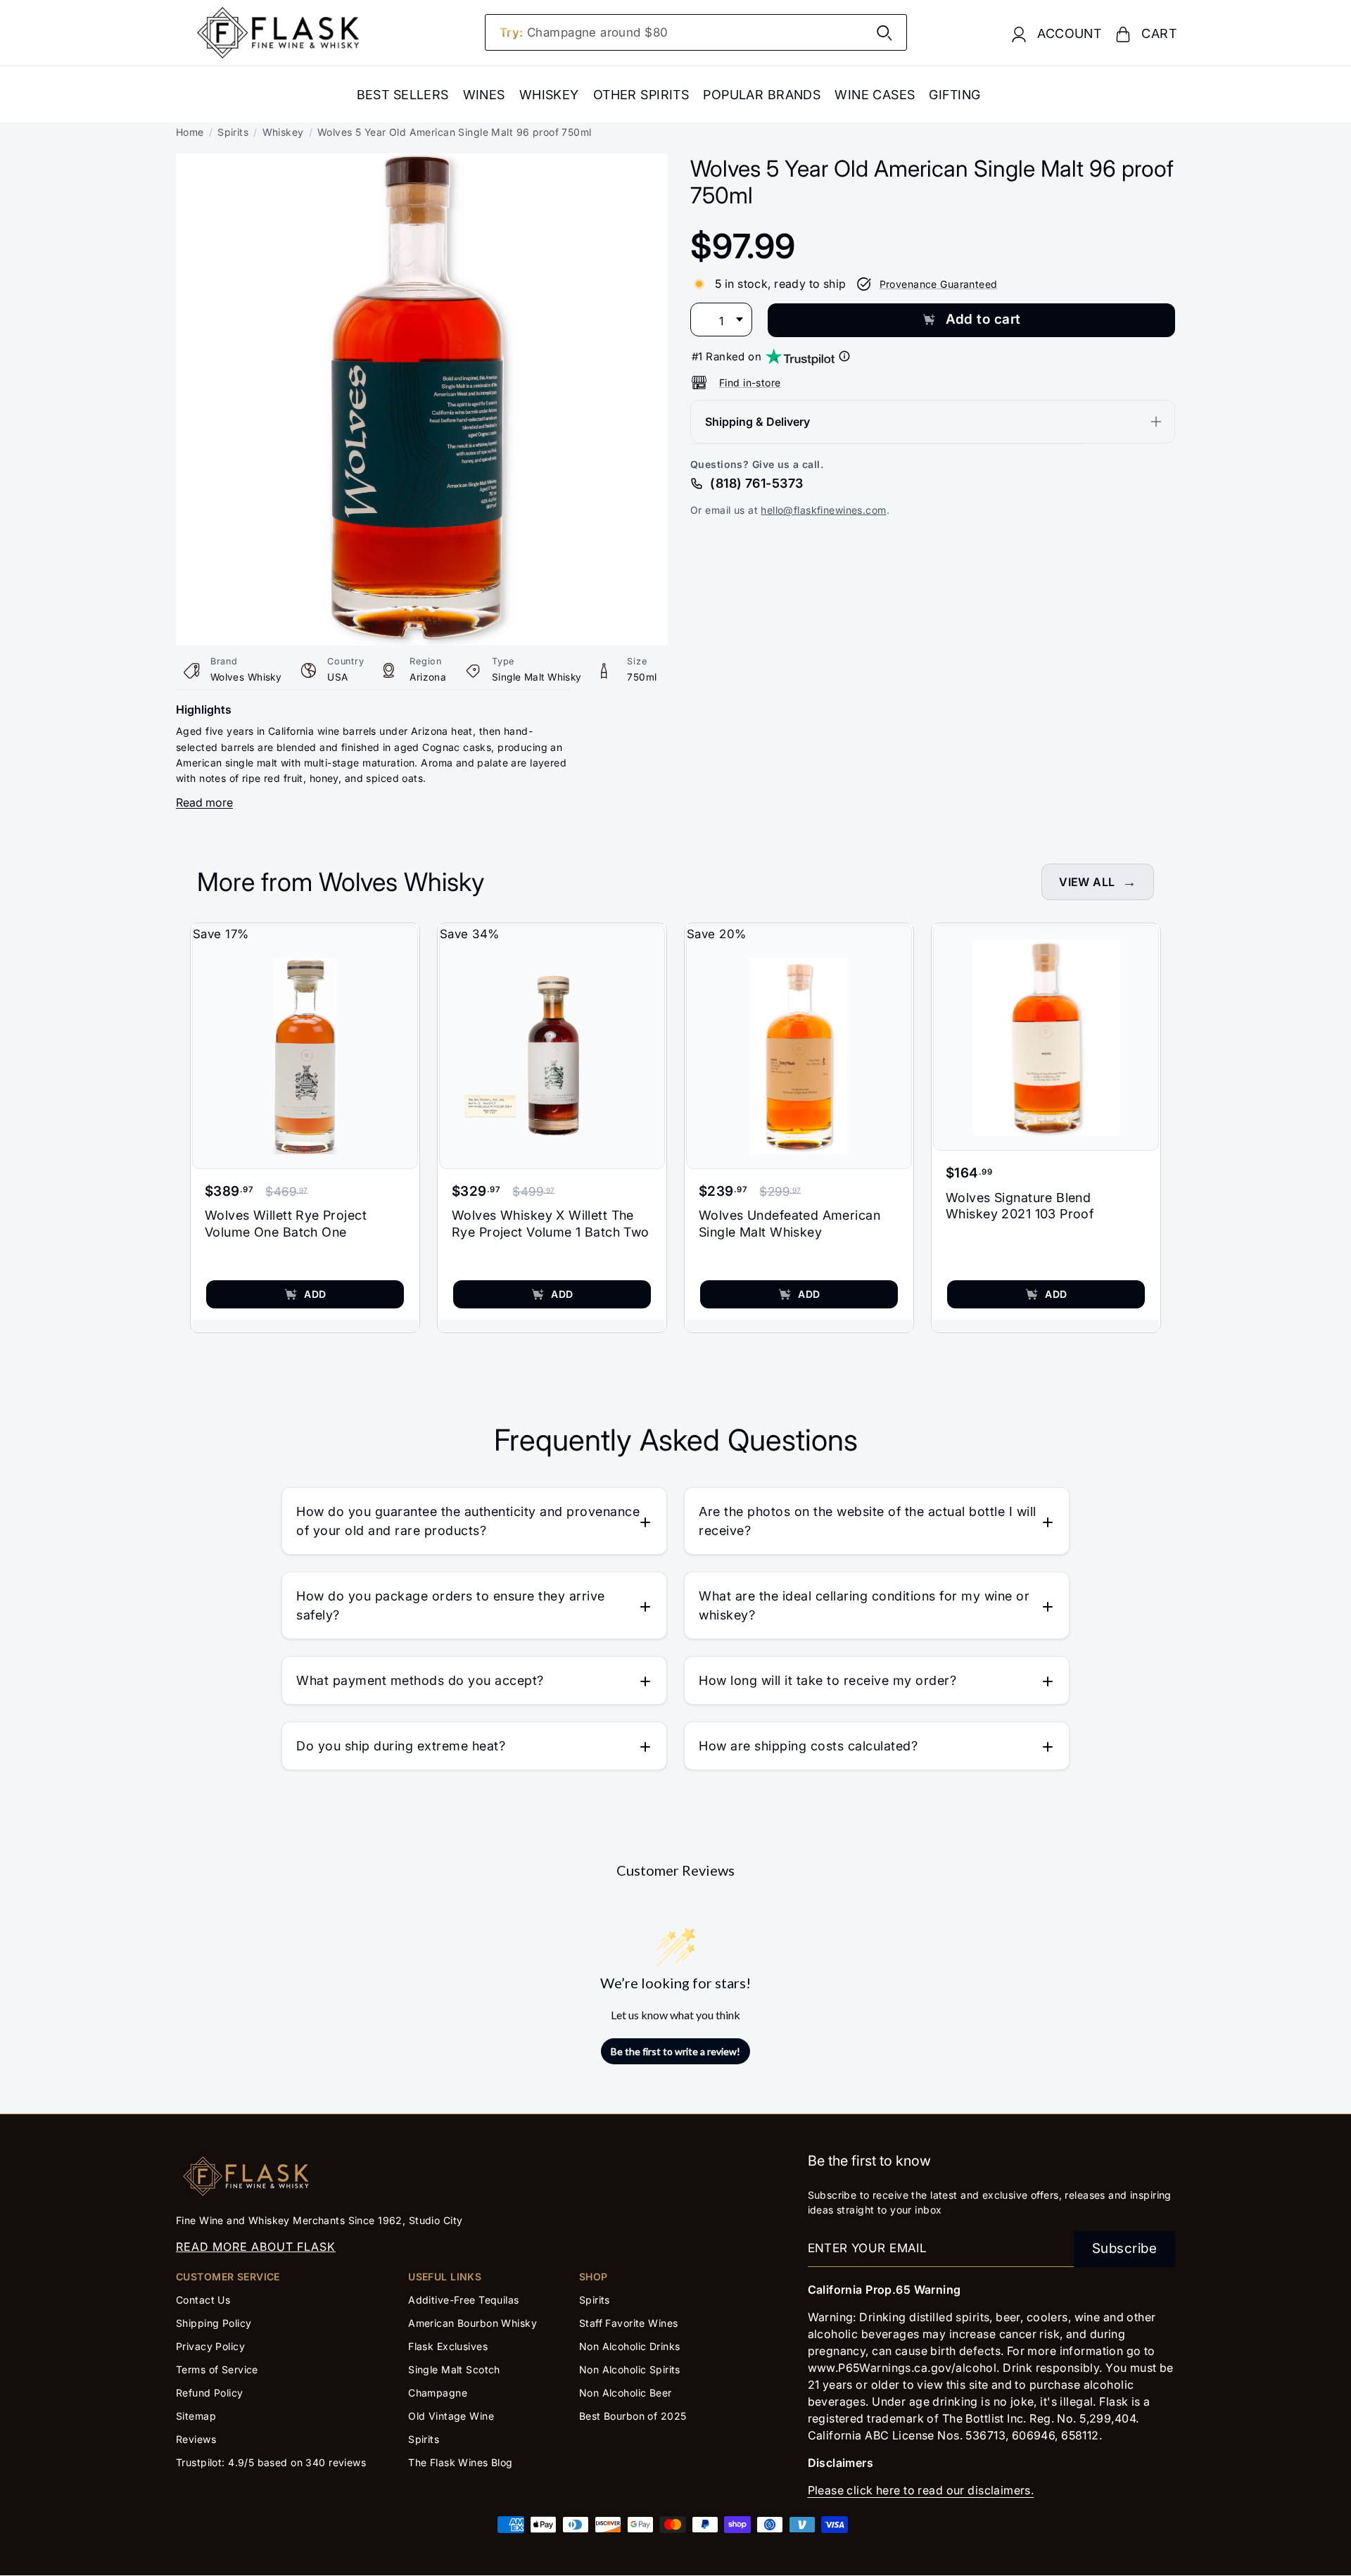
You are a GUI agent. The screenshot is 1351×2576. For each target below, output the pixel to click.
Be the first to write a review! (675, 2051)
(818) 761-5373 (756, 483)
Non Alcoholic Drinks (630, 2346)
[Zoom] (422, 163)
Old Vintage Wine (451, 2416)
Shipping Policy (214, 2323)
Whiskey (549, 95)
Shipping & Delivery (757, 422)
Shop (594, 2277)
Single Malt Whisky (537, 677)
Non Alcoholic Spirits (630, 2369)
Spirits (233, 132)
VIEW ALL (1087, 882)
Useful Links (445, 2277)
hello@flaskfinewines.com (823, 510)
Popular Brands (762, 95)
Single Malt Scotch (456, 2369)
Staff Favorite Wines (629, 2323)
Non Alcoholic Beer (626, 2393)
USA (337, 677)
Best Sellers (403, 95)
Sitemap (196, 2416)
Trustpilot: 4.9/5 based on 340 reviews (271, 2462)
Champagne (438, 2393)
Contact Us (203, 2300)
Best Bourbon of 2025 (633, 2416)
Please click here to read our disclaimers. (921, 2490)
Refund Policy (210, 2393)
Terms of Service (217, 2369)
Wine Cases (875, 95)
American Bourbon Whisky (472, 2323)
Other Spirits (641, 95)
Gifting (954, 95)
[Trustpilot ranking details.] (844, 356)
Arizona (428, 677)
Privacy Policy (210, 2346)
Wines (484, 95)
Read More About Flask (256, 2247)
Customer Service (228, 2277)
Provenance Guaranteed (939, 284)
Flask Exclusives (448, 2346)
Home (190, 132)
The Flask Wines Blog (461, 2462)
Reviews (196, 2439)
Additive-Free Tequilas (463, 2300)
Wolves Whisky (246, 677)
